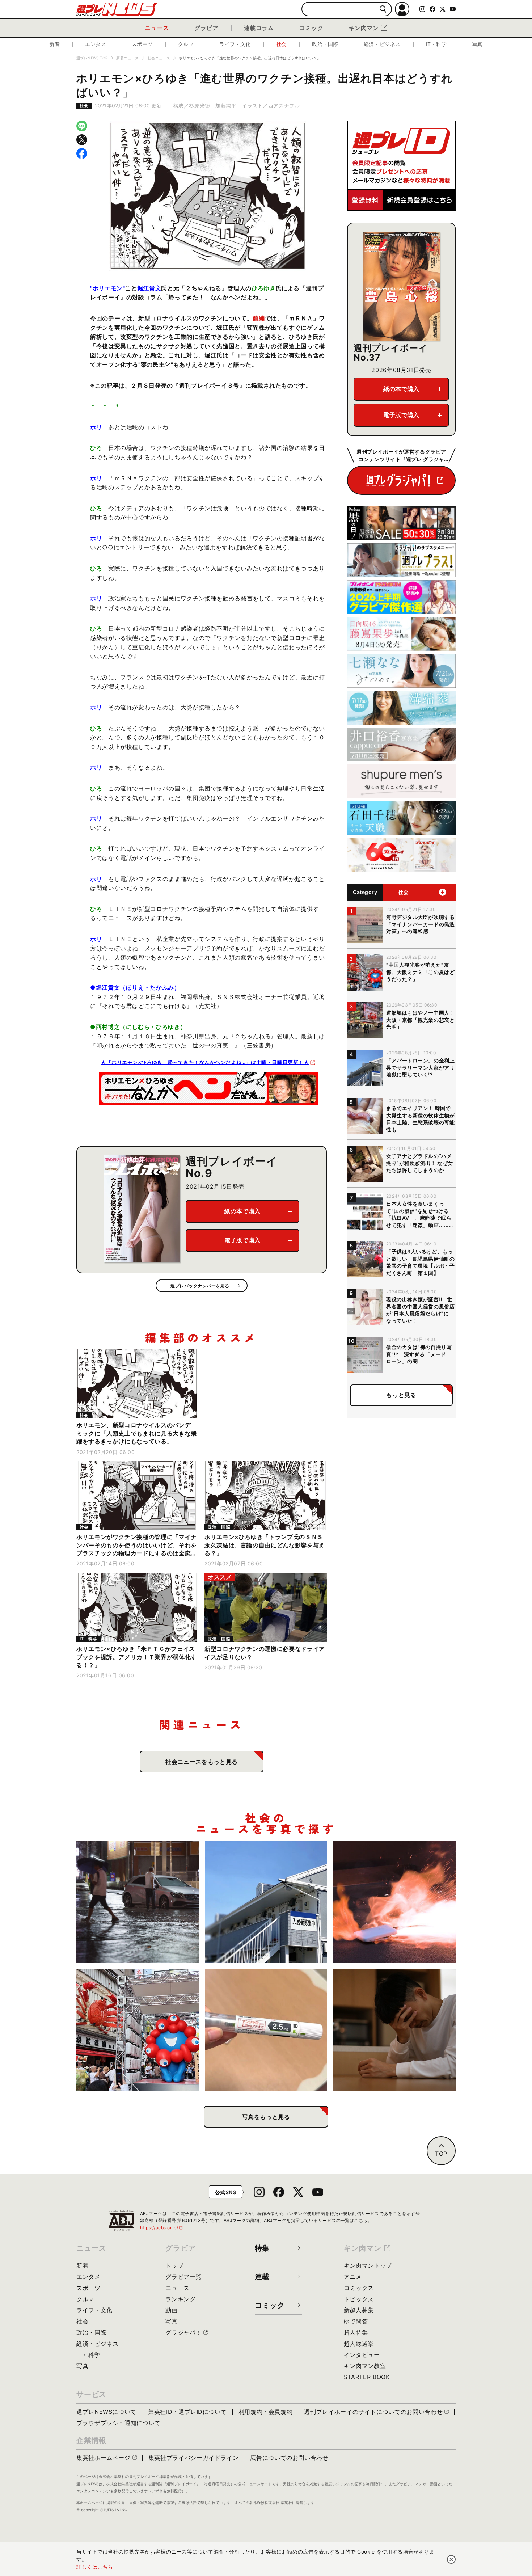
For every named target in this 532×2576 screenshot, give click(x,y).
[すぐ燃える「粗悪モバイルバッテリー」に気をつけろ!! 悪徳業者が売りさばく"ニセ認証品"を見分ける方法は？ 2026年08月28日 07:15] (394, 1902)
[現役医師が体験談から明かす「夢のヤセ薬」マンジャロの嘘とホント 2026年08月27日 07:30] (266, 2030)
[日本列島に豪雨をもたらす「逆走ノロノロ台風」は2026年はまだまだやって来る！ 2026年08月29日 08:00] (138, 1902)
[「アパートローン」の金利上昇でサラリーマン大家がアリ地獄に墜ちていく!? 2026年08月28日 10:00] (266, 1902)
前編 (259, 318)
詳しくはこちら (95, 2567)
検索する (383, 9)
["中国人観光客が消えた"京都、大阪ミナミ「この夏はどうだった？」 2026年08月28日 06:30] (138, 2030)
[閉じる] (451, 2559)
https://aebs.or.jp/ (162, 2228)
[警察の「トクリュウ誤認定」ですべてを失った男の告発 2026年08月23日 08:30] (394, 2030)
